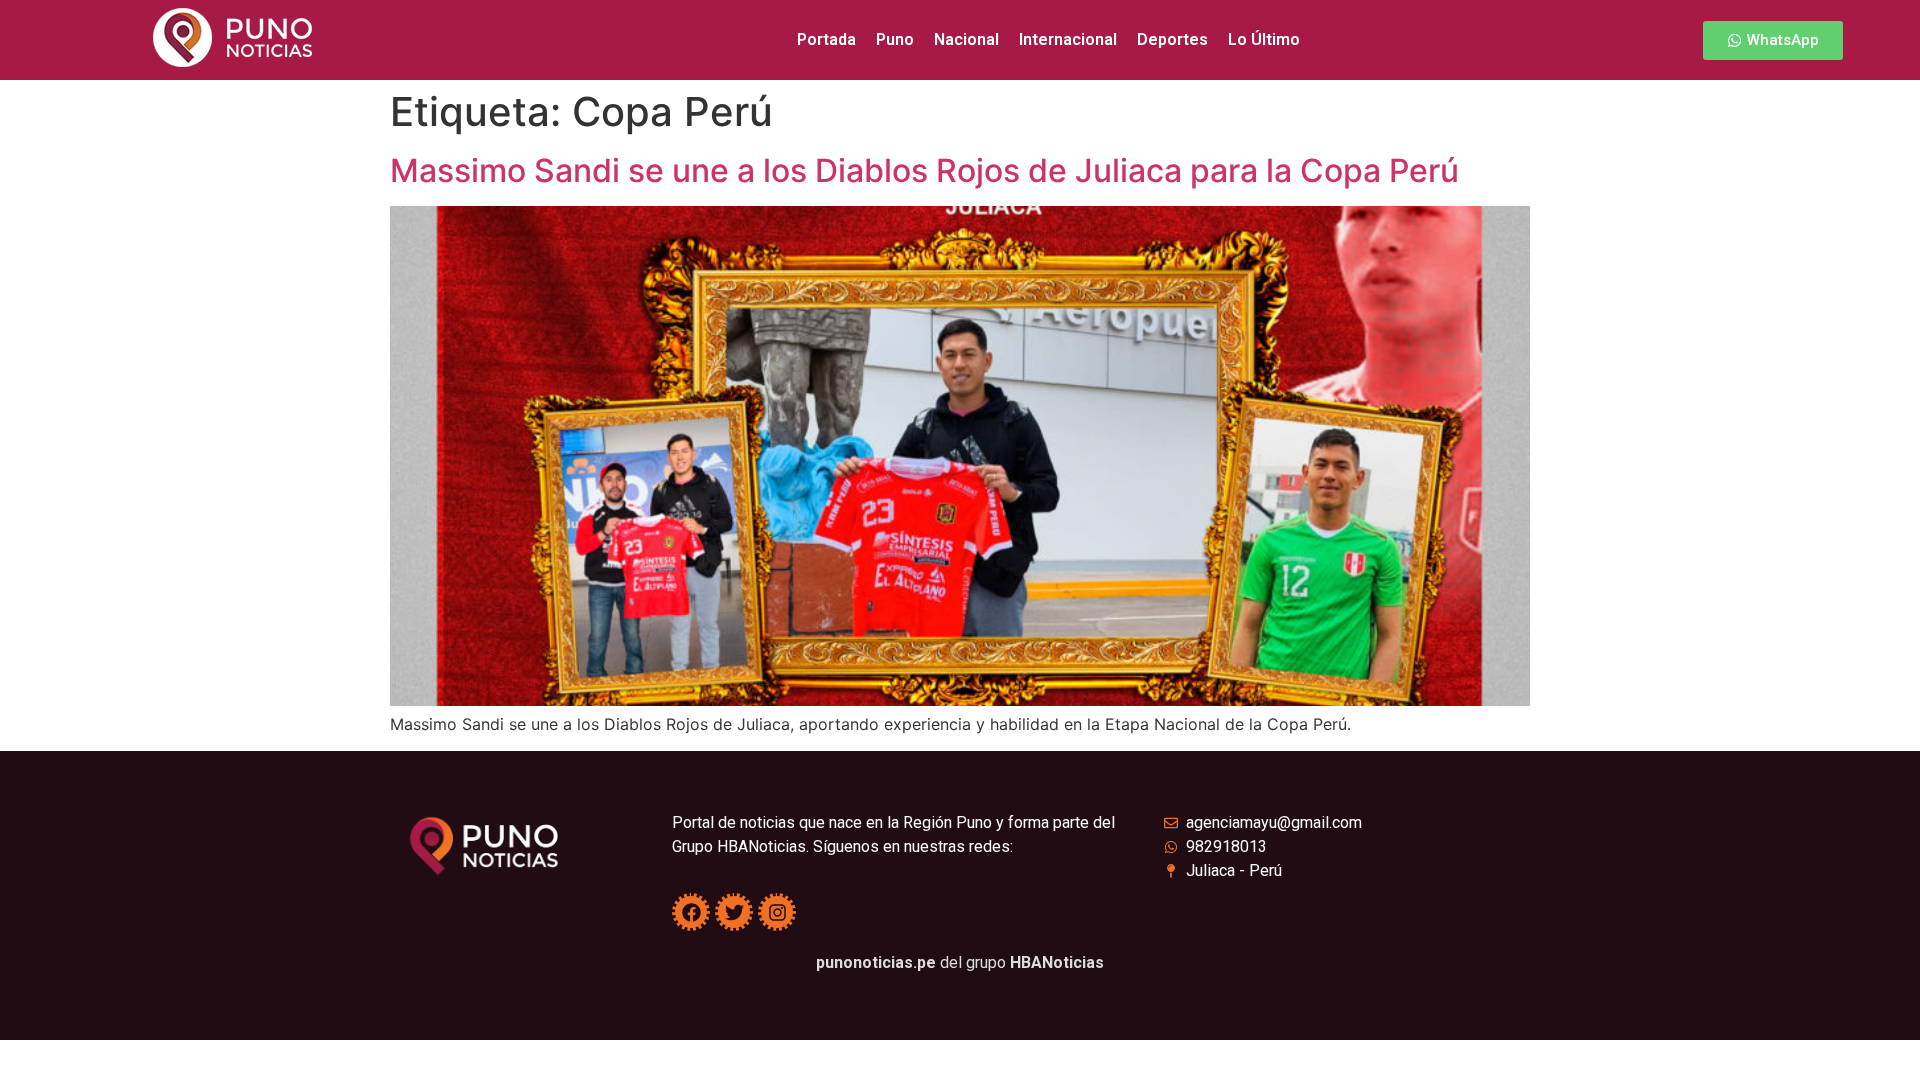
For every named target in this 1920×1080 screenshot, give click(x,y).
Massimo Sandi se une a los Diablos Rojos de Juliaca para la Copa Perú (924, 170)
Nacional (966, 39)
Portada (826, 39)
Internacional (1068, 39)
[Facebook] (691, 912)
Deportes (1172, 39)
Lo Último (1264, 39)
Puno (895, 39)
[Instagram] (777, 912)
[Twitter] (734, 912)
